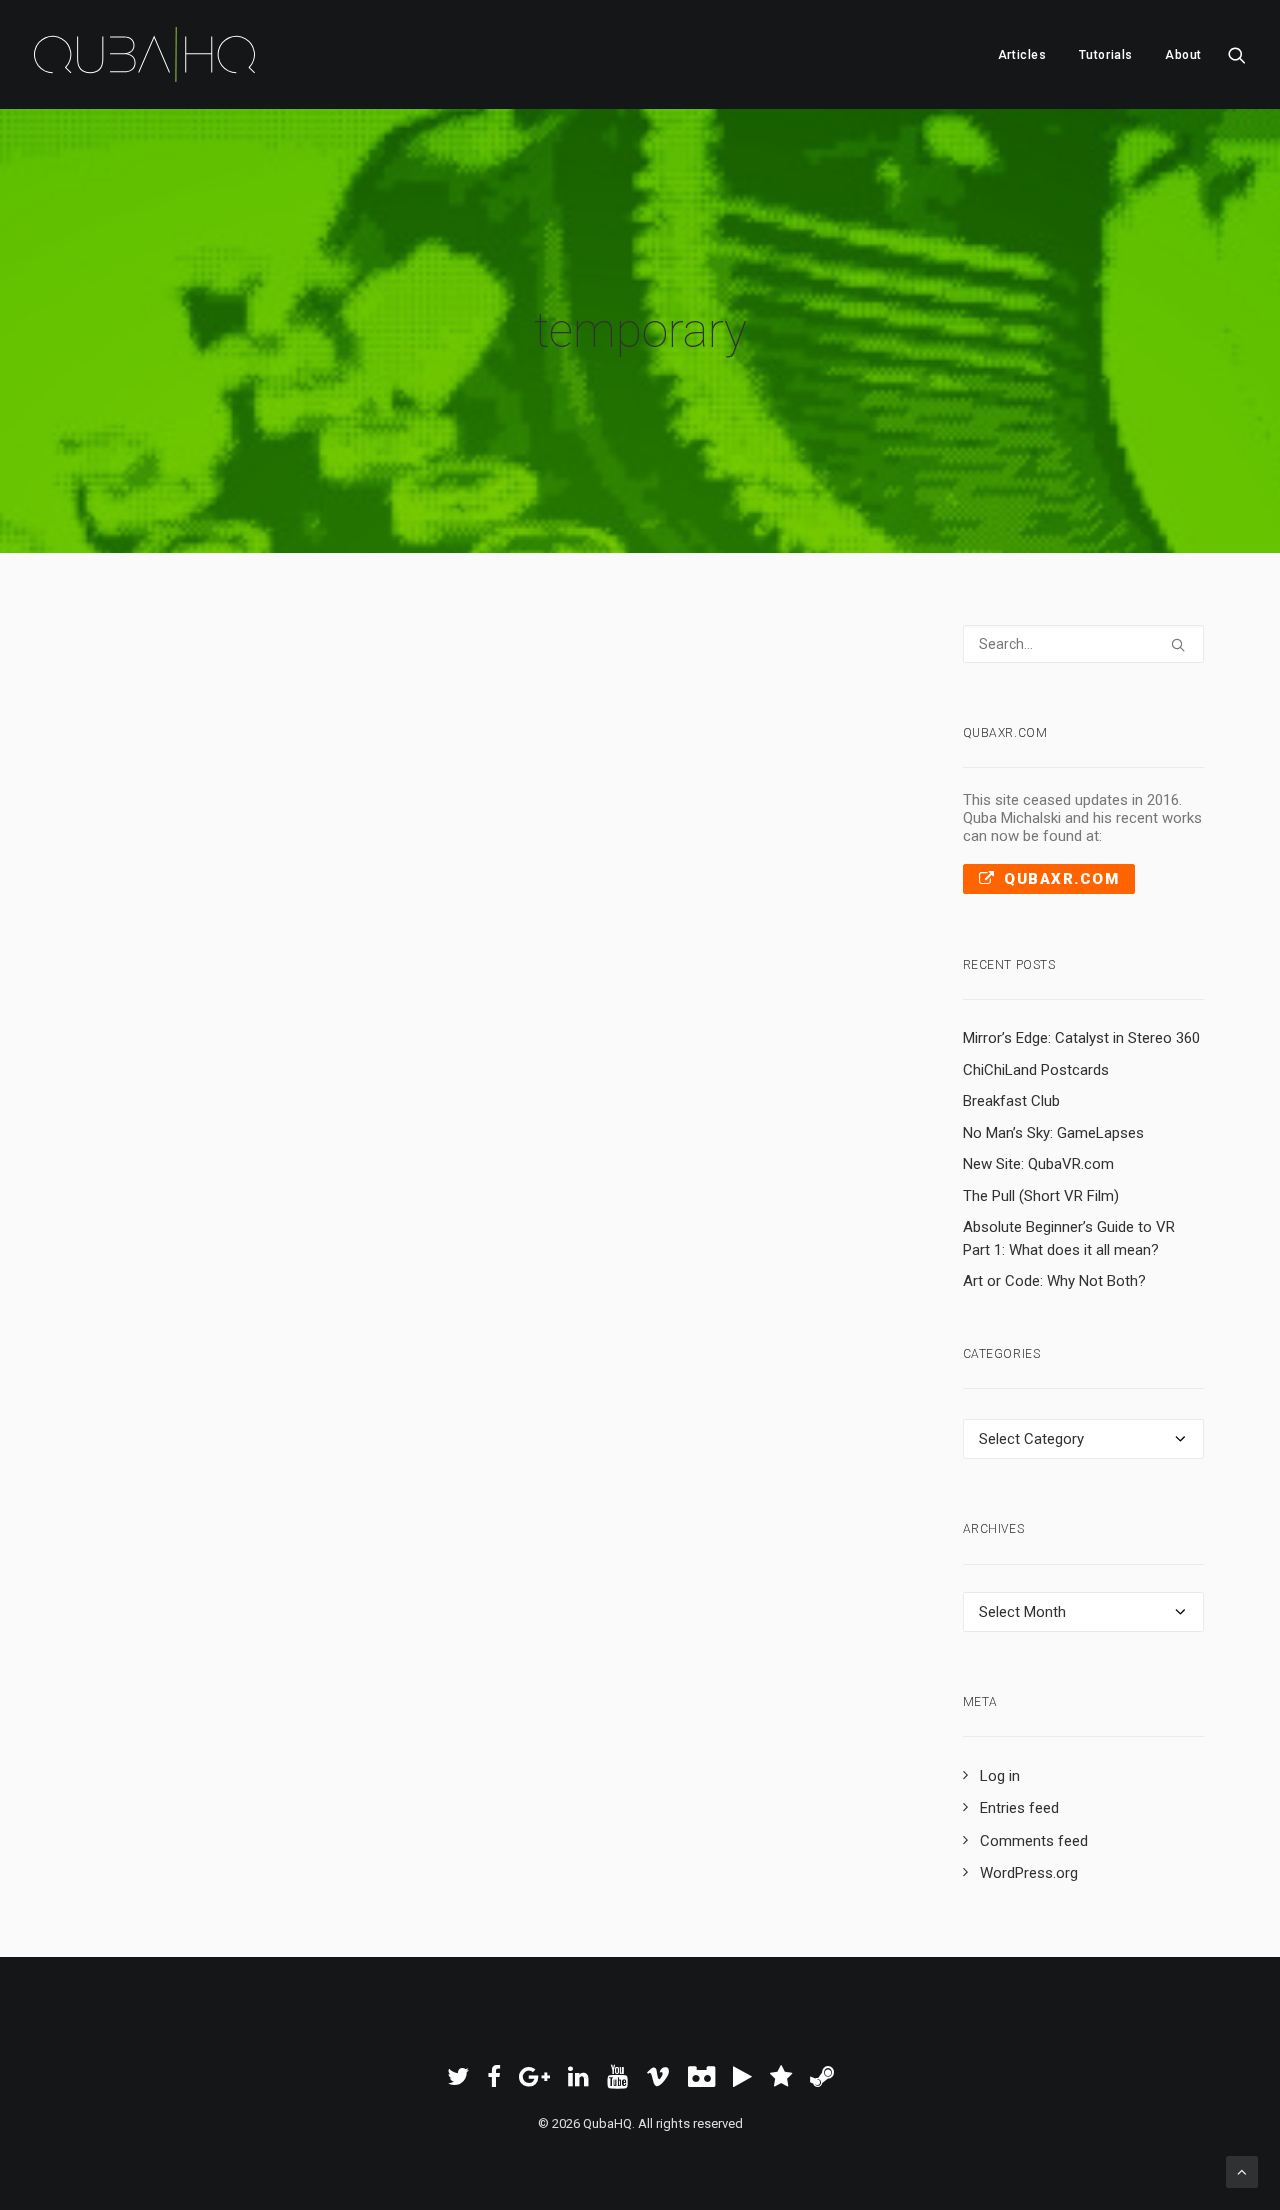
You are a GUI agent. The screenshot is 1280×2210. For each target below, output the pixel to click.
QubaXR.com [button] (1061, 879)
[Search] (1084, 644)
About (1183, 55)
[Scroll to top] (1242, 2171)
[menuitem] (1022, 54)
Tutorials (1106, 55)
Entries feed (1019, 1808)
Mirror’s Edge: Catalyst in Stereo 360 (1081, 1038)
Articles (1022, 55)
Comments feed (1034, 1841)
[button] (1237, 54)
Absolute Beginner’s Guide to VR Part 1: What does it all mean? (1069, 1238)
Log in (1000, 1776)
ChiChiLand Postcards (1036, 1070)
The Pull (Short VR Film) (1041, 1196)
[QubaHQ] (144, 54)
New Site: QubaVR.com (1038, 1164)
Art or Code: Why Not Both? (1054, 1281)
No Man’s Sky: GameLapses (1053, 1133)
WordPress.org (1029, 1873)
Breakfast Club (1011, 1101)
